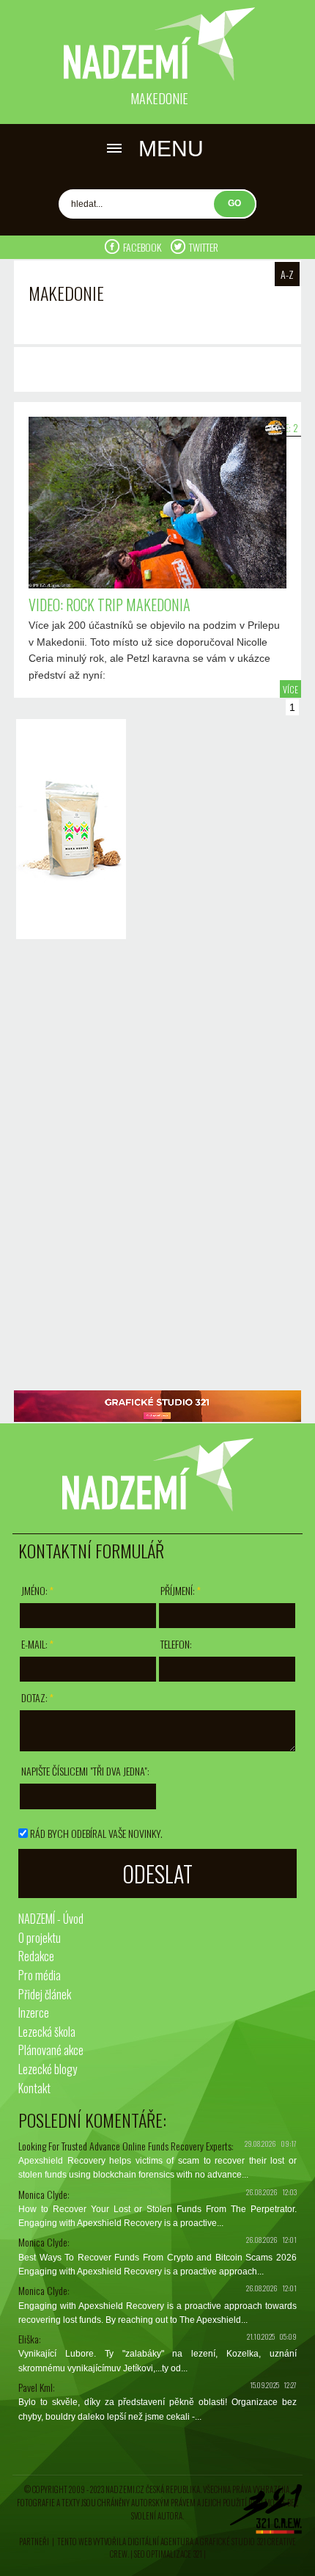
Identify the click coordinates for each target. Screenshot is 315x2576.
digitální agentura (160, 2542)
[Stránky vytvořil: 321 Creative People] (266, 2513)
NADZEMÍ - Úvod (51, 1919)
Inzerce (34, 2013)
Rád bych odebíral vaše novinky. (96, 1833)
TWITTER (204, 247)
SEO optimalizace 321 (168, 2554)
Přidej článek (45, 1994)
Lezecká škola (47, 2032)
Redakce (36, 1956)
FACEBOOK (143, 247)
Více (290, 689)
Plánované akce (51, 2050)
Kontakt (34, 2088)
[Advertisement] (67, 1167)
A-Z (287, 274)
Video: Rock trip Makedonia (110, 605)
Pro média (40, 1975)
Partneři (34, 2542)
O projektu (40, 1938)
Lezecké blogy (48, 2069)
